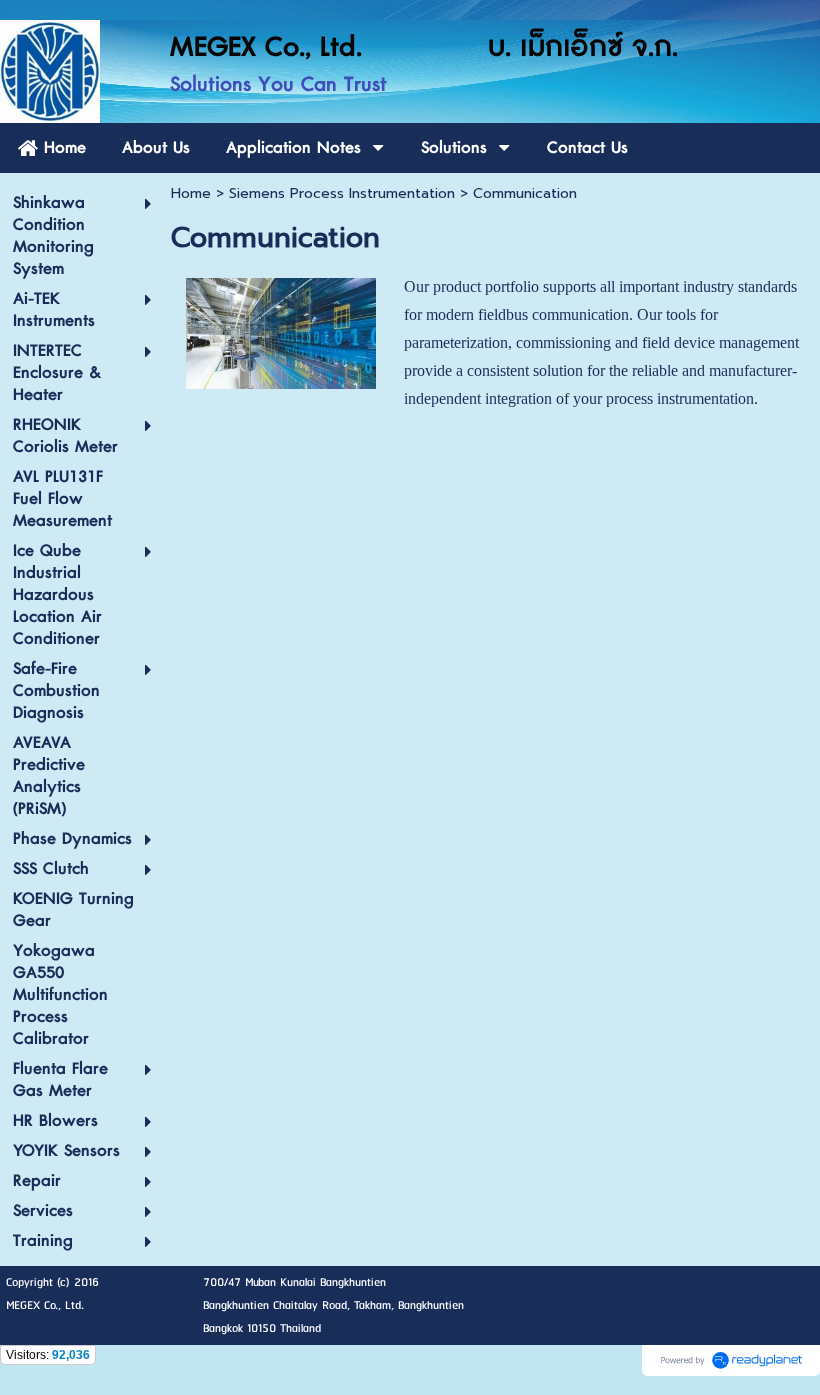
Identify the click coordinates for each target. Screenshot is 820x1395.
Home (191, 193)
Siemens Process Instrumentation (342, 193)
